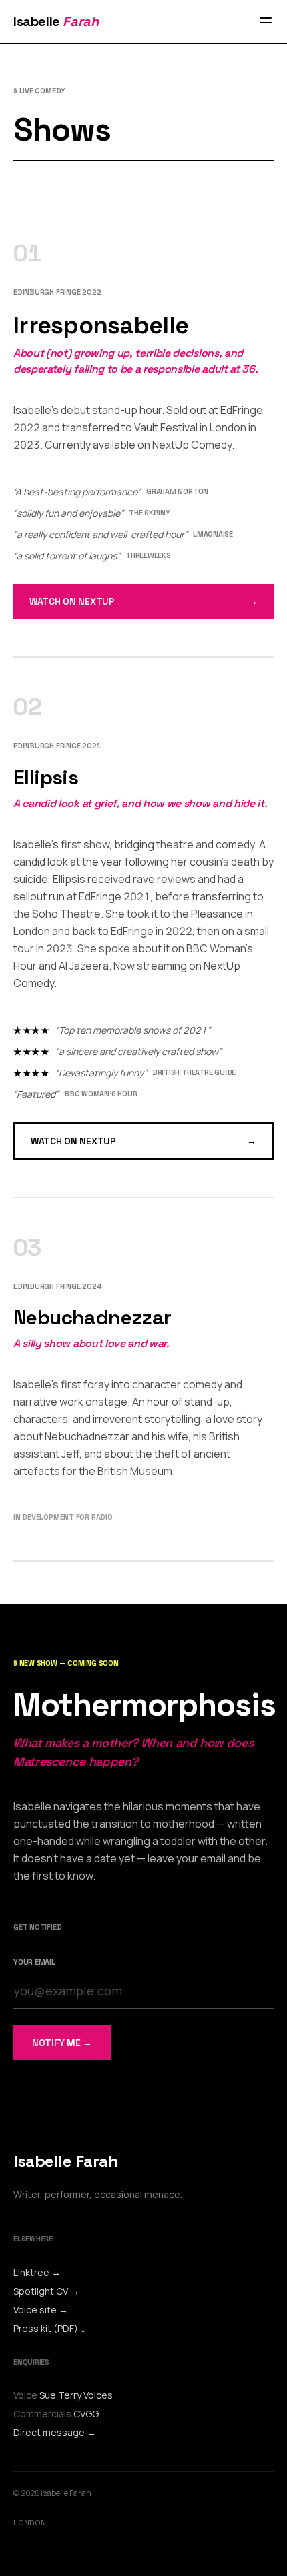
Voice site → (41, 2310)
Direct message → (55, 2432)
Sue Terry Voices (76, 2395)
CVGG (86, 2414)
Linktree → (37, 2272)
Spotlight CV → (46, 2291)
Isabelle (56, 21)
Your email (34, 1962)
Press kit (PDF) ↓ (50, 2328)
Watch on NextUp (143, 601)
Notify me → (62, 2043)
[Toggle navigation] (266, 21)
